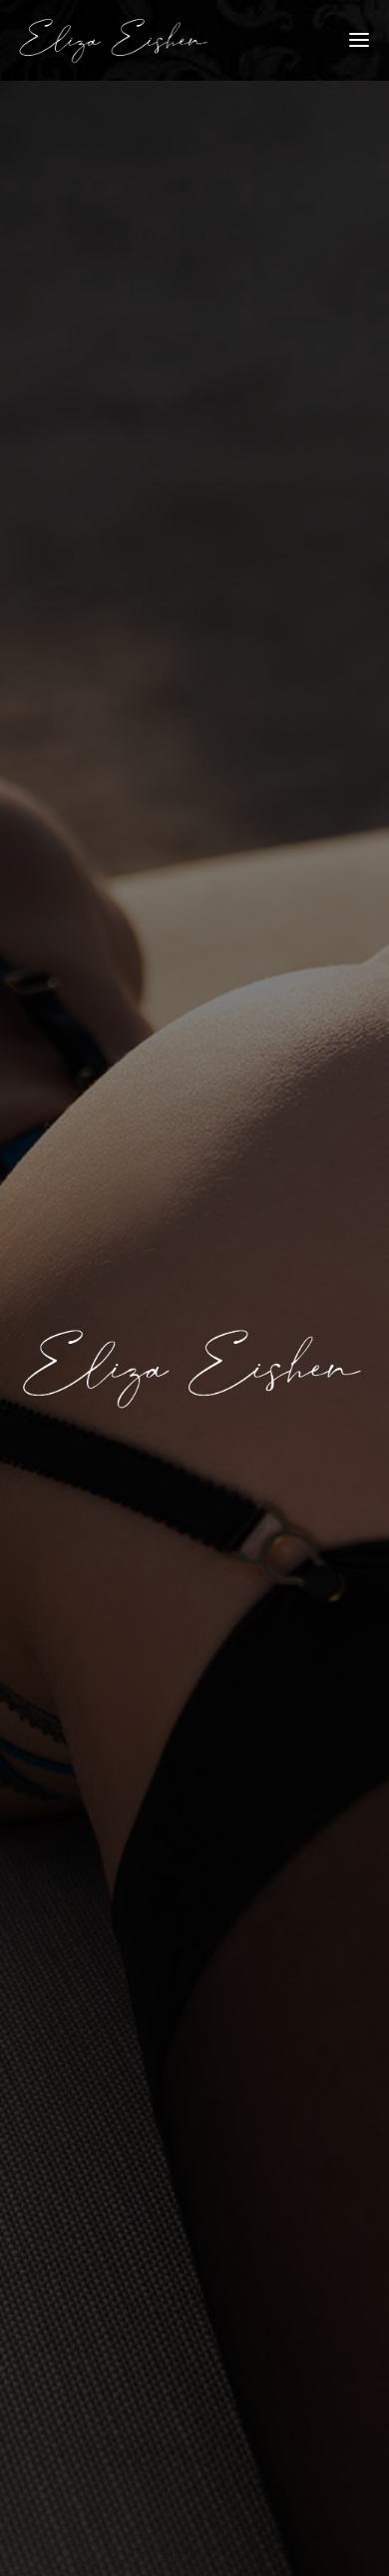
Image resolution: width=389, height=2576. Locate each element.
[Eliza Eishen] (115, 40)
